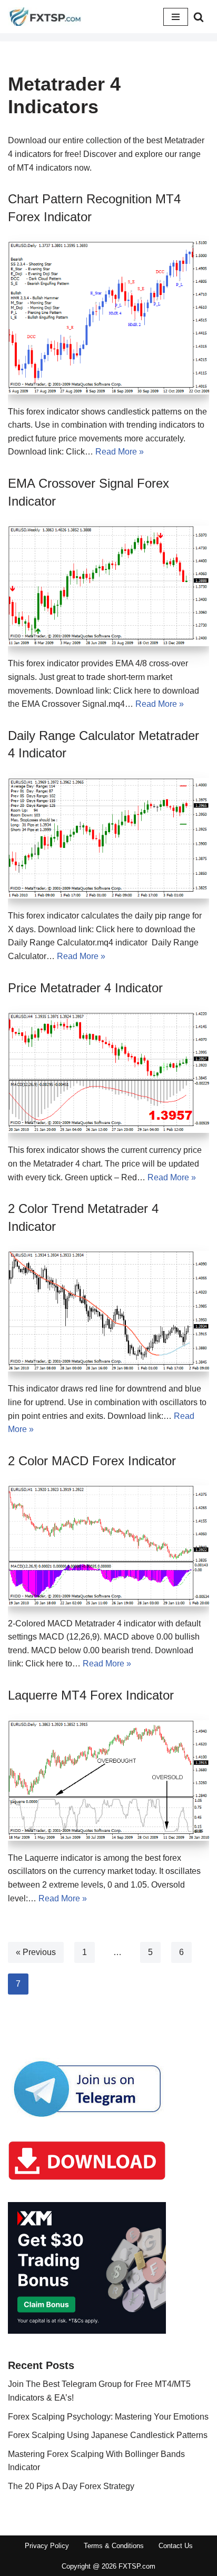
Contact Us (176, 2546)
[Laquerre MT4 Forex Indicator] (108, 1780)
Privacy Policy (47, 2546)
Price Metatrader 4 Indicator (85, 988)
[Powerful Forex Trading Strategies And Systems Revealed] (45, 17)
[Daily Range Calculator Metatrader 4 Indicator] (108, 838)
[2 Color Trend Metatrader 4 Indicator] (108, 1311)
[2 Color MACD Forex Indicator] (108, 1546)
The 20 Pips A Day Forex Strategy (71, 2486)
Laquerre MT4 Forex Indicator (91, 1695)
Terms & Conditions (114, 2546)
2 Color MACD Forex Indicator (92, 1461)
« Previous (36, 1952)
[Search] (199, 17)
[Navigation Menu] (176, 17)
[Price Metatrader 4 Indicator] (108, 1073)
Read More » (120, 452)
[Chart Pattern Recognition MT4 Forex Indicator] (108, 318)
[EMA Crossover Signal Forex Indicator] (108, 586)
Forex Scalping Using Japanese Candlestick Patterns (108, 2435)
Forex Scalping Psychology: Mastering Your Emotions (108, 2417)
